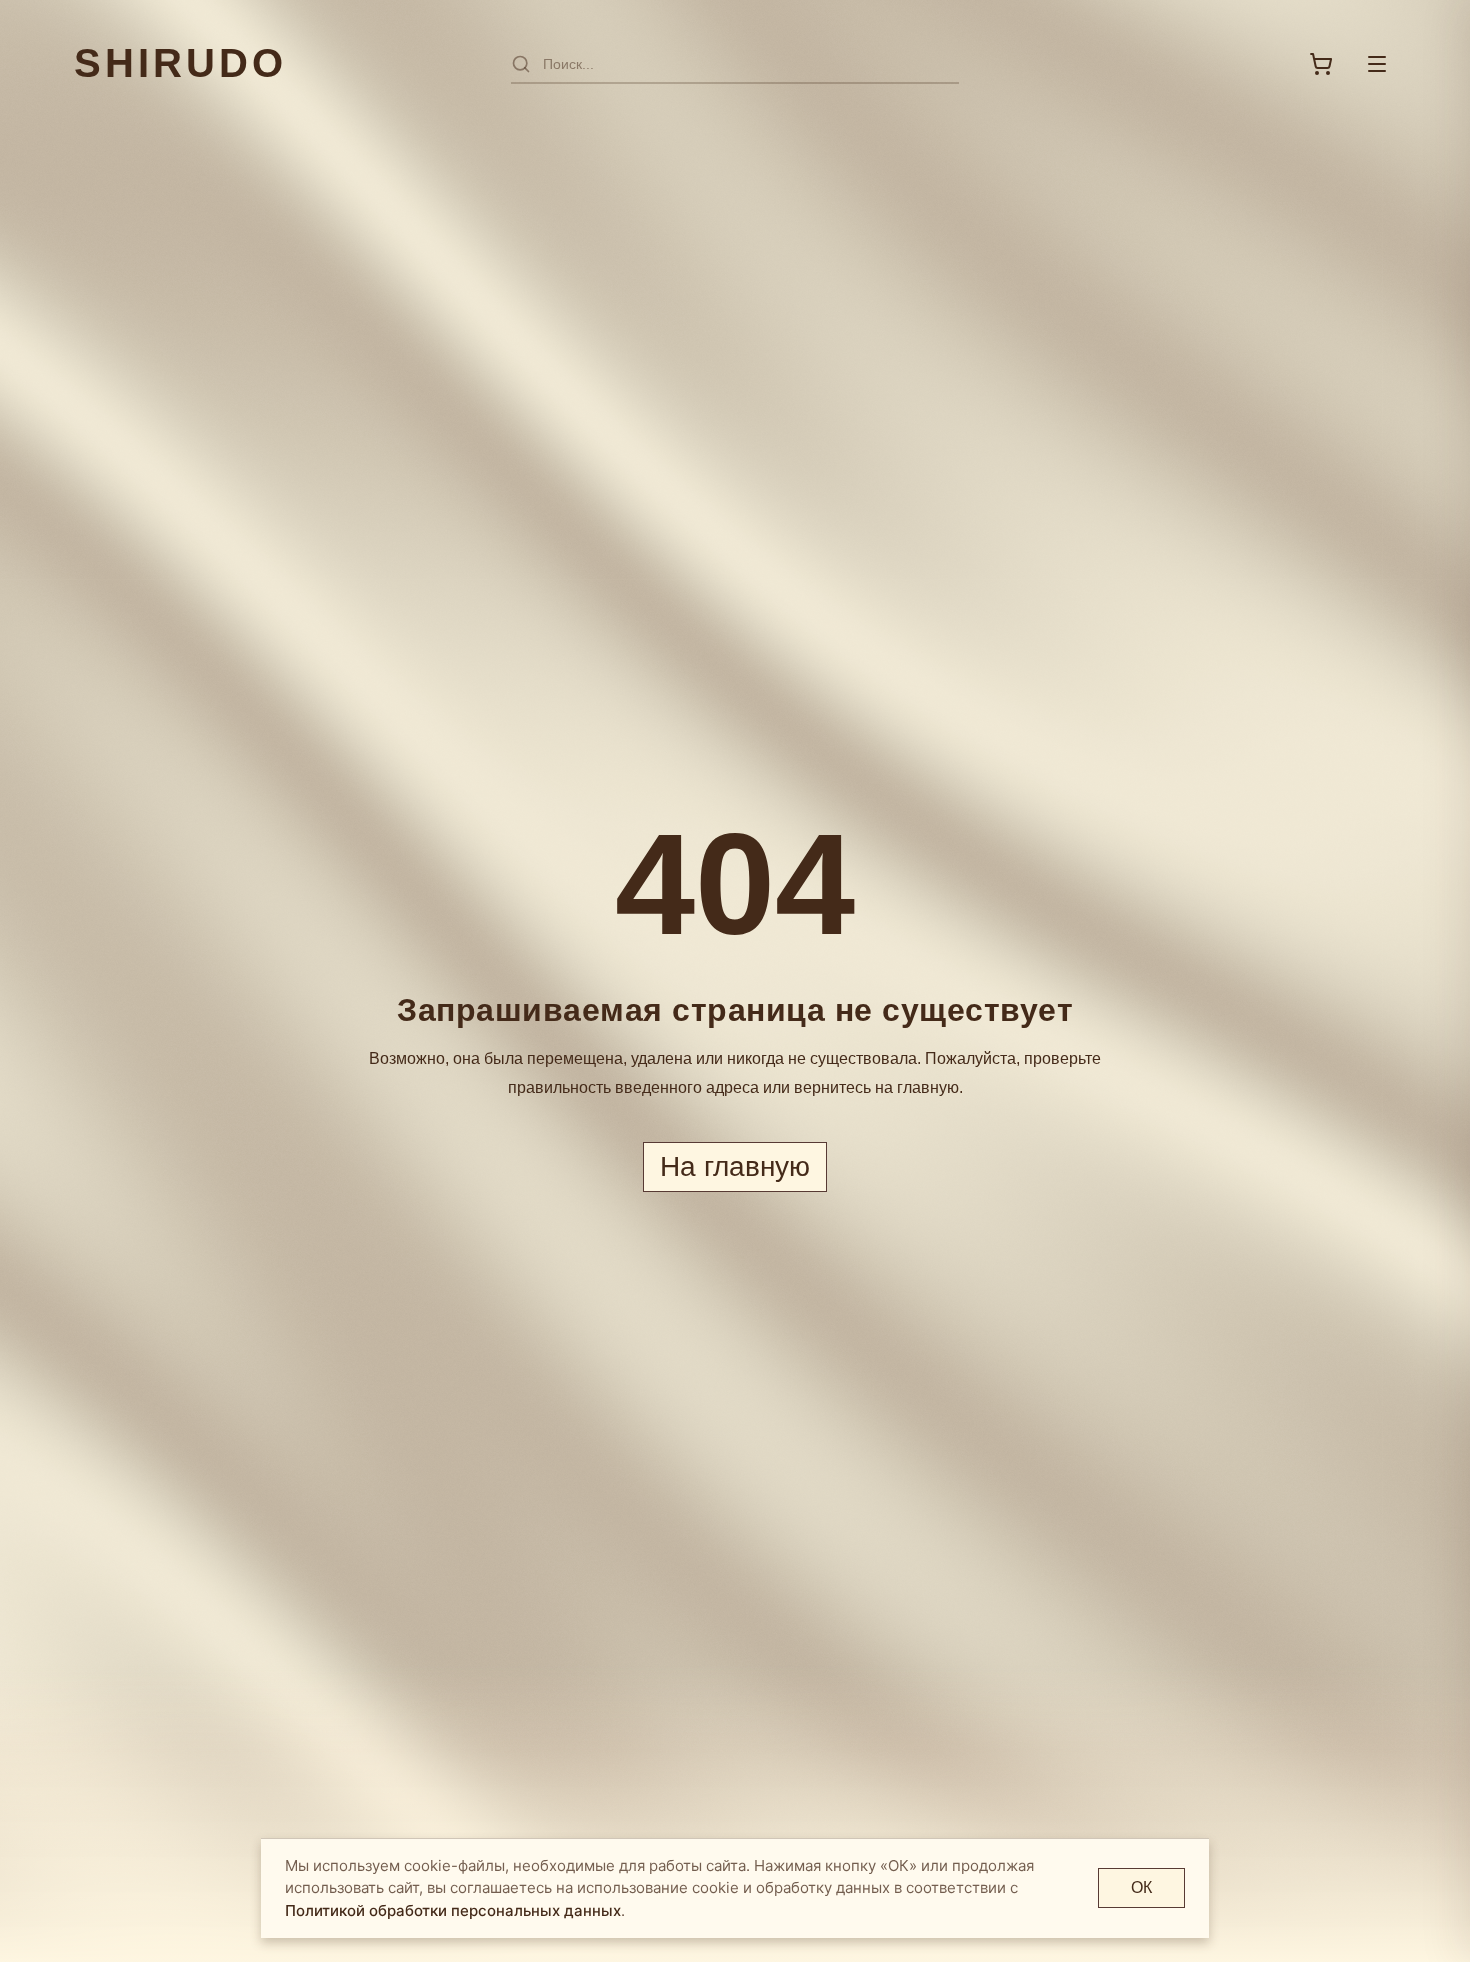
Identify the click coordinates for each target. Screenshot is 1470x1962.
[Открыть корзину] (1321, 64)
